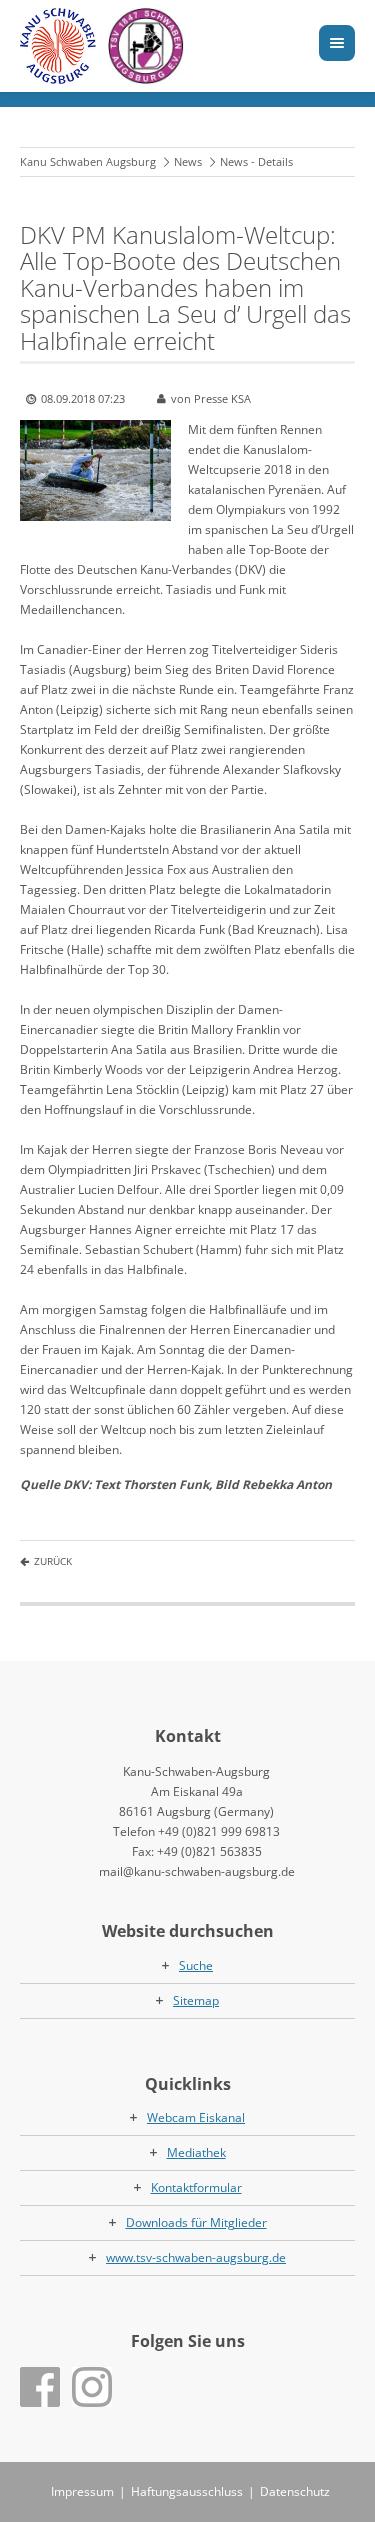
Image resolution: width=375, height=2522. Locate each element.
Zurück (53, 1561)
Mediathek (196, 2152)
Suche (196, 1965)
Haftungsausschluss (187, 2491)
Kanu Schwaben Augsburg (88, 161)
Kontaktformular (196, 2187)
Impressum (82, 2491)
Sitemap (196, 2000)
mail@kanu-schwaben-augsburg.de (197, 1871)
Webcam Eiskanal (196, 2117)
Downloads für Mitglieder (196, 2222)
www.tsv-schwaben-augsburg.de (196, 2257)
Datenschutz (295, 2491)
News (188, 161)
